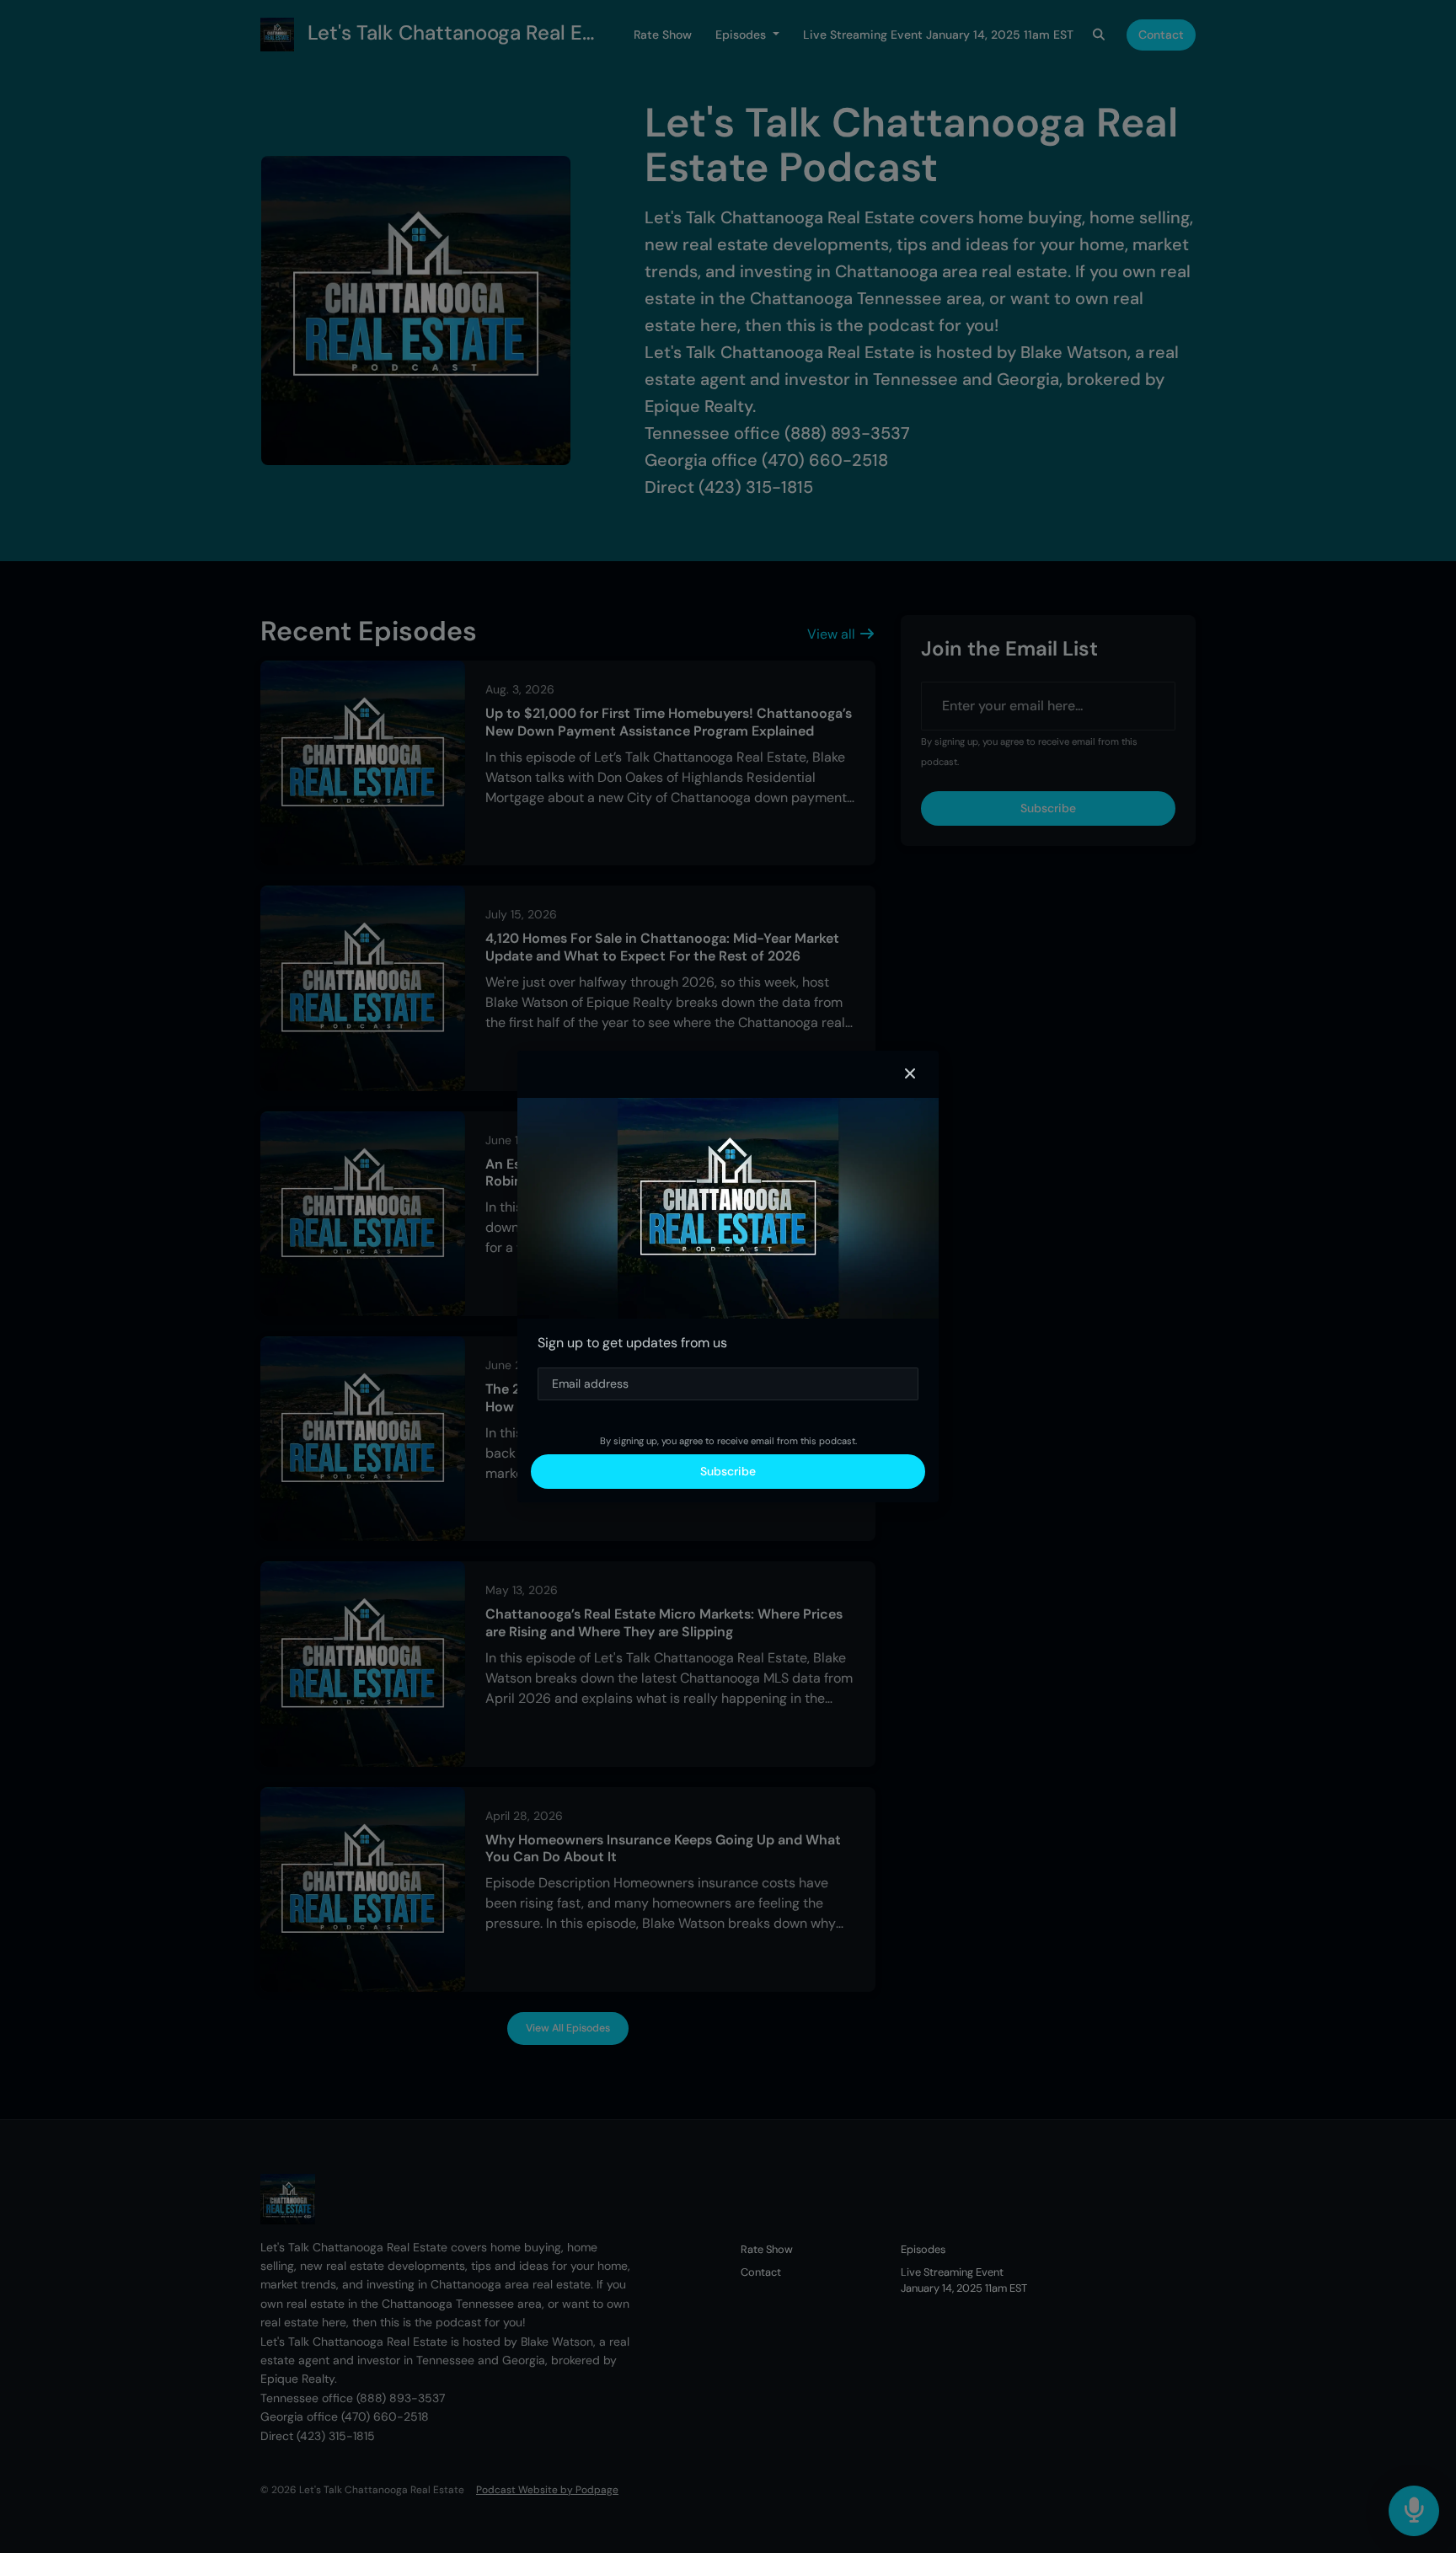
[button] (910, 1074)
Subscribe (728, 1471)
